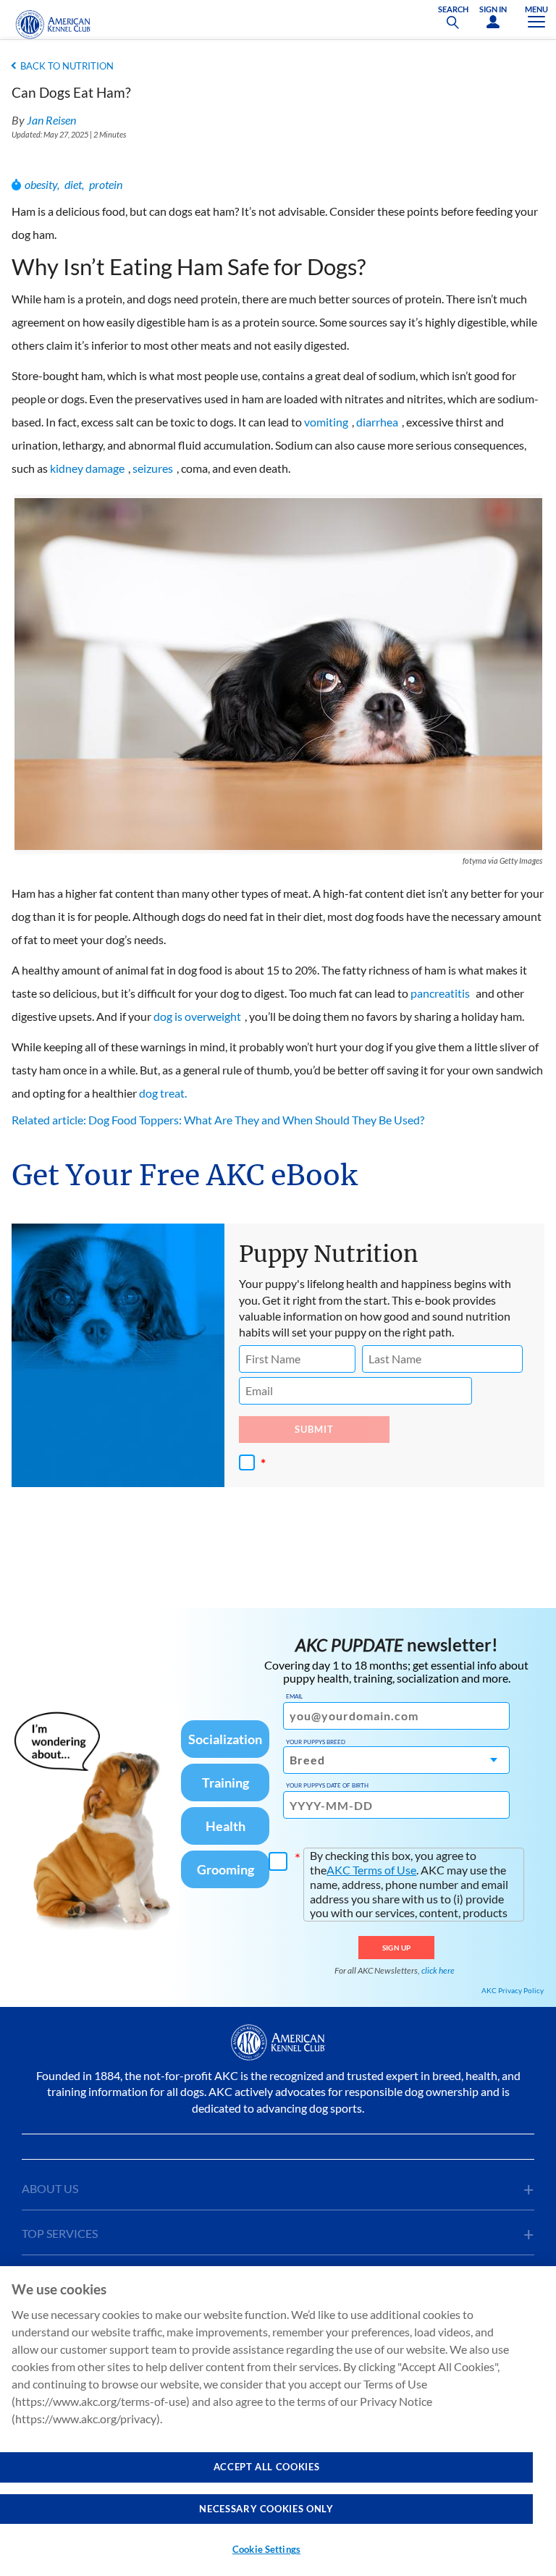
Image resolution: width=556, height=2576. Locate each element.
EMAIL (294, 1696)
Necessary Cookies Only (266, 2509)
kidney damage (87, 468)
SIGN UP (396, 1948)
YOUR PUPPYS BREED (316, 1742)
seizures (153, 468)
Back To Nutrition (67, 66)
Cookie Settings (266, 2549)
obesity (41, 184)
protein (106, 184)
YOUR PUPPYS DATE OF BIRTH (327, 1785)
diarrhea (377, 422)
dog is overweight (197, 1016)
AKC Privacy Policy (513, 1990)
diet (73, 184)
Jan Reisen (51, 120)
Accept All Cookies (267, 2467)
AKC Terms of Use (371, 1870)
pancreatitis (440, 993)
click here (438, 1970)
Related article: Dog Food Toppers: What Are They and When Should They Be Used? (218, 1120)
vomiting (326, 422)
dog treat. (163, 1093)
